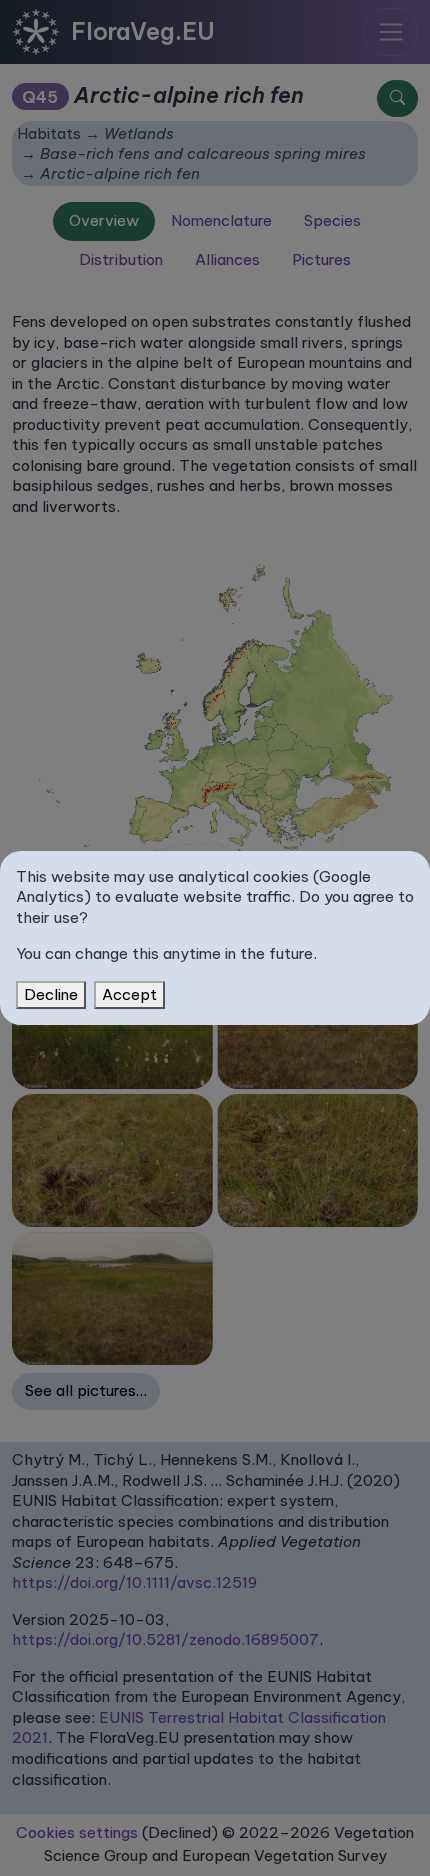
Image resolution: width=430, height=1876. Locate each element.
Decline (51, 994)
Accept (129, 994)
